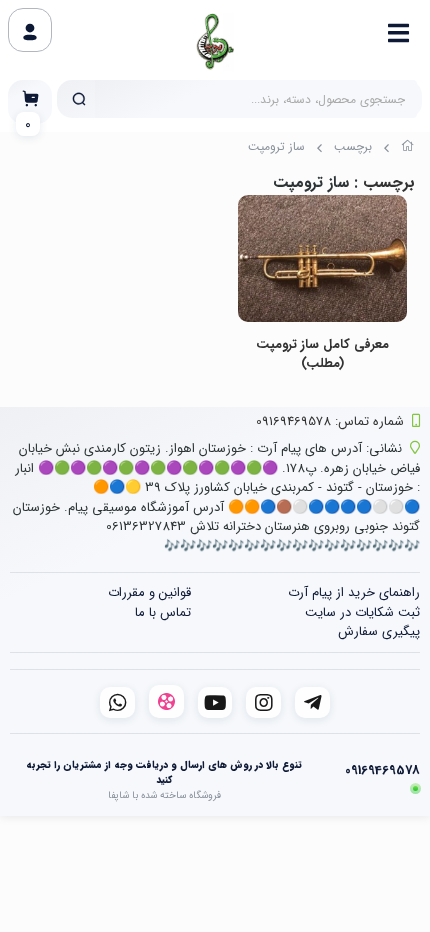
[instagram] (263, 702)
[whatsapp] (117, 702)
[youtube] (215, 702)
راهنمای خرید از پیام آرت (354, 592)
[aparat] (166, 701)
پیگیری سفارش (379, 631)
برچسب (353, 146)
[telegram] (312, 702)
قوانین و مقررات (149, 592)
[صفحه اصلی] (408, 149)
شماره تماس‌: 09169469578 (330, 421)
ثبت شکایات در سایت (362, 612)
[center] (79, 99)
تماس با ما (163, 612)
